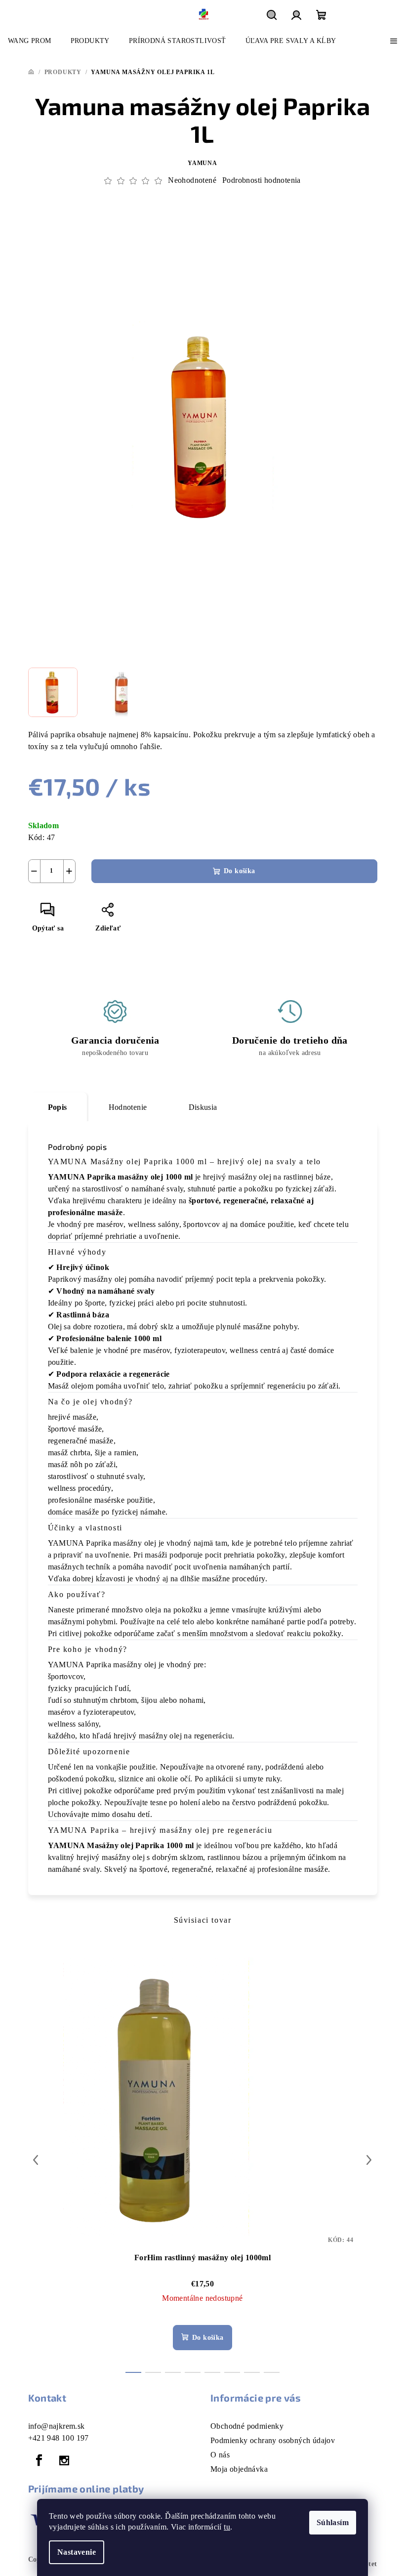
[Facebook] (40, 2460)
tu (227, 2527)
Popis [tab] (58, 1107)
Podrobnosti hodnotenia (262, 180)
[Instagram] (64, 2460)
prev (36, 2160)
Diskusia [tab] (203, 1107)
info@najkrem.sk (57, 2426)
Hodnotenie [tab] (128, 1107)
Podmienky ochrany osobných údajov (273, 2440)
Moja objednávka (239, 2469)
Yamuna (202, 163)
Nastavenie (77, 2552)
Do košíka (240, 871)
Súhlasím (333, 2522)
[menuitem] (30, 41)
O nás (220, 2455)
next (369, 2160)
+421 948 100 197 (59, 2438)
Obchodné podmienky (247, 2426)
